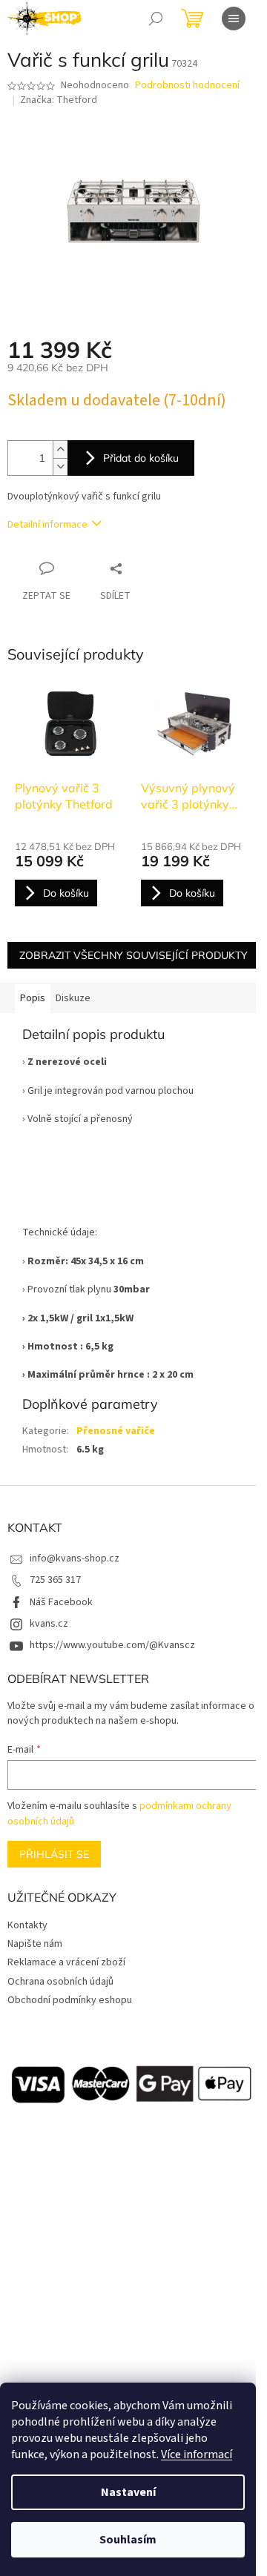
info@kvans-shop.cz (75, 1558)
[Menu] (234, 19)
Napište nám (35, 1944)
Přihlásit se (54, 1854)
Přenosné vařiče (116, 1431)
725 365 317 (55, 1580)
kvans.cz (49, 1624)
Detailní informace (47, 525)
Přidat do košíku (141, 458)
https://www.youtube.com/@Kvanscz (112, 1645)
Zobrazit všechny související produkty (133, 955)
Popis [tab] (33, 998)
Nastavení (128, 2492)
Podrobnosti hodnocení (187, 86)
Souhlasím (128, 2540)
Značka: (59, 100)
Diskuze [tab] (73, 998)
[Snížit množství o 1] (60, 467)
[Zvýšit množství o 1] (60, 449)
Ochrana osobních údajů (60, 1982)
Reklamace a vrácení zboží (66, 1962)
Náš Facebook (61, 1602)
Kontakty (27, 1925)
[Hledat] (156, 19)
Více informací (197, 2454)
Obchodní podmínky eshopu (70, 2000)
